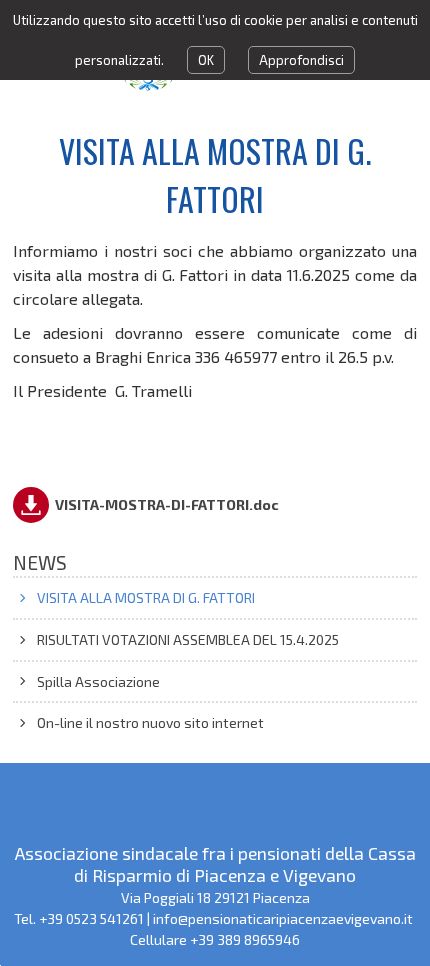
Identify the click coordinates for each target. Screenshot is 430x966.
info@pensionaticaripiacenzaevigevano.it (284, 918)
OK (206, 60)
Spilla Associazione (98, 681)
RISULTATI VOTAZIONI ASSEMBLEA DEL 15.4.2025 (188, 639)
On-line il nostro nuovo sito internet (150, 722)
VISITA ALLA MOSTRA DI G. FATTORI (146, 597)
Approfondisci (301, 60)
